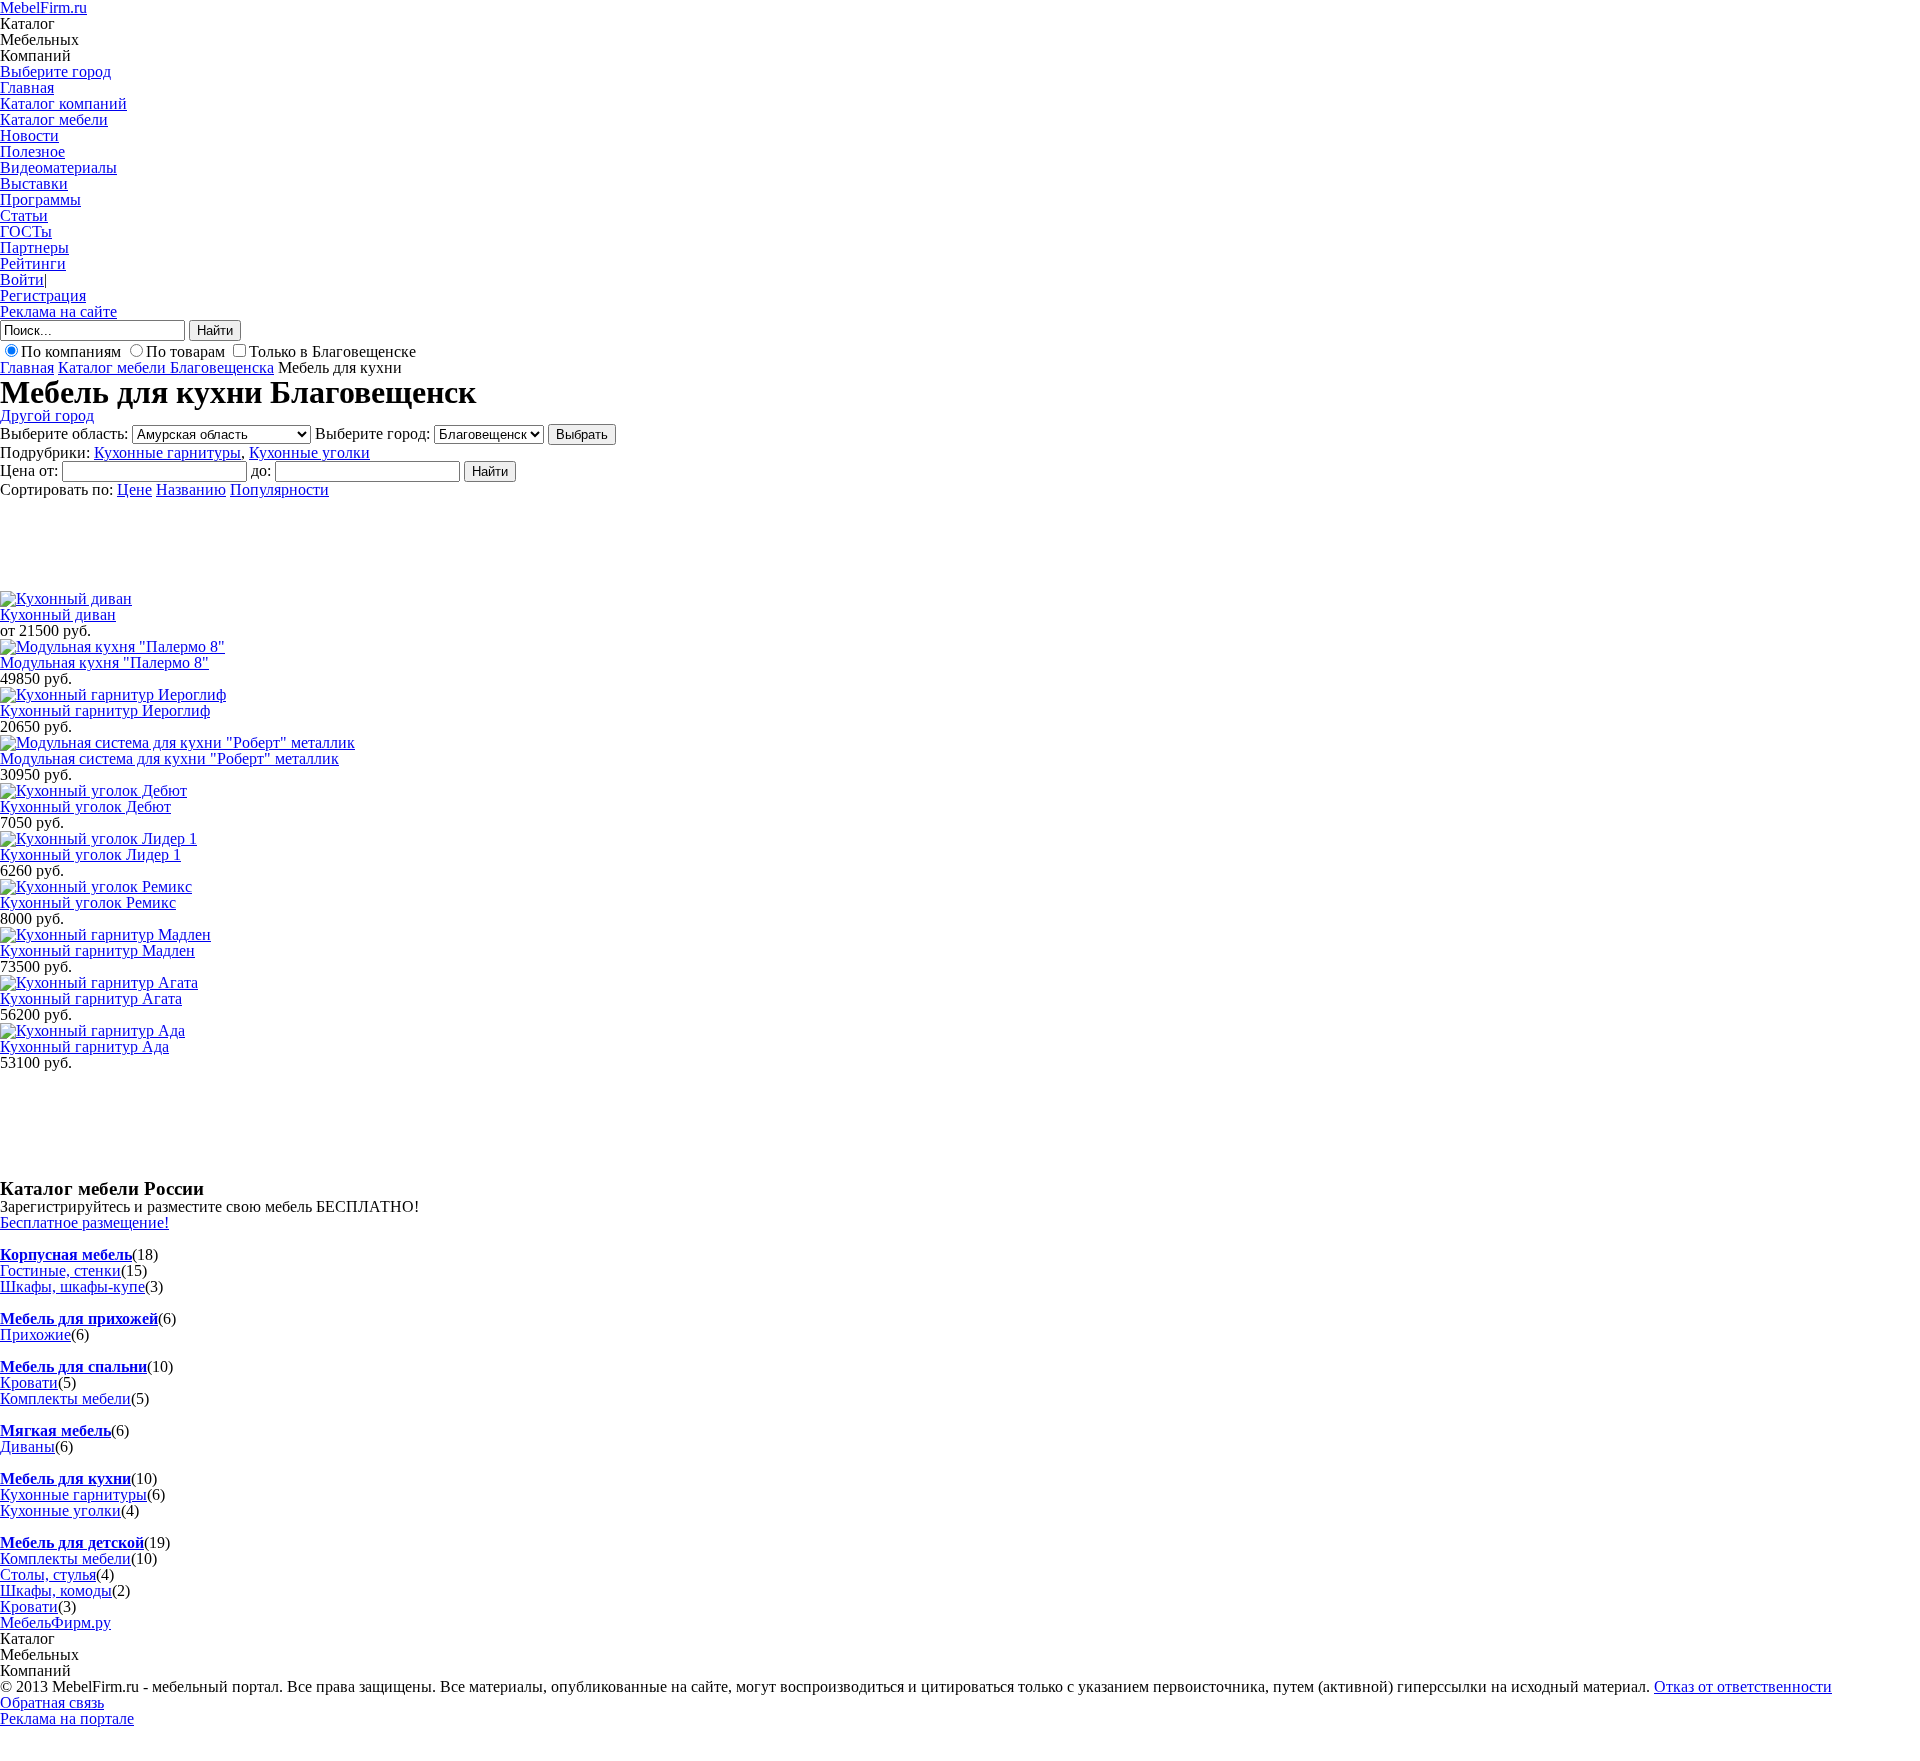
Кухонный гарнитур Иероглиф (105, 710)
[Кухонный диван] (66, 598)
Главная (27, 87)
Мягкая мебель (55, 1430)
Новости (29, 135)
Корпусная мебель (66, 1254)
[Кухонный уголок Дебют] (93, 790)
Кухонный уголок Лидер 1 (90, 854)
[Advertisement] (364, 543)
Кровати (29, 1382)
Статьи (24, 215)
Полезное (32, 151)
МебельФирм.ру (55, 1622)
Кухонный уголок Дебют (85, 806)
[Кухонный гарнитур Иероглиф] (113, 694)
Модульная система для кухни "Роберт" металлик (169, 758)
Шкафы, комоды (56, 1590)
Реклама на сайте (58, 311)
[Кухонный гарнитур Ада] (92, 1030)
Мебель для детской (72, 1542)
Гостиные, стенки (60, 1270)
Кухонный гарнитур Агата (91, 998)
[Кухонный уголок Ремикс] (96, 886)
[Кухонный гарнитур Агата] (99, 982)
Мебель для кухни (65, 1478)
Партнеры (34, 247)
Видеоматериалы (58, 167)
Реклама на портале (67, 1718)
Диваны (27, 1446)
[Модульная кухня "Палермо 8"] (112, 646)
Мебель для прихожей (79, 1318)
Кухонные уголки (309, 452)
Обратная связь (52, 1702)
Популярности (279, 489)
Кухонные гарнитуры (167, 452)
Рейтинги (33, 263)
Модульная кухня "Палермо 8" (104, 662)
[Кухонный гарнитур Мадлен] (105, 934)
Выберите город (55, 71)
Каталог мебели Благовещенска (166, 367)
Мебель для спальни (73, 1366)
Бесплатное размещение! (84, 1222)
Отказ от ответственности (1743, 1686)
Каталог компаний (63, 103)
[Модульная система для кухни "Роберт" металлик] (177, 742)
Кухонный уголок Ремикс (88, 902)
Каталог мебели (54, 119)
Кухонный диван (58, 614)
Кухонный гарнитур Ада (84, 1046)
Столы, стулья (48, 1574)
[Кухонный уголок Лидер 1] (98, 838)
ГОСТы (26, 231)
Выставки (34, 183)
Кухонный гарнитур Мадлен (97, 950)
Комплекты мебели (65, 1398)
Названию (191, 489)
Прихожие (35, 1334)
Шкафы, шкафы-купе (72, 1286)
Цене (134, 489)
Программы (40, 199)
